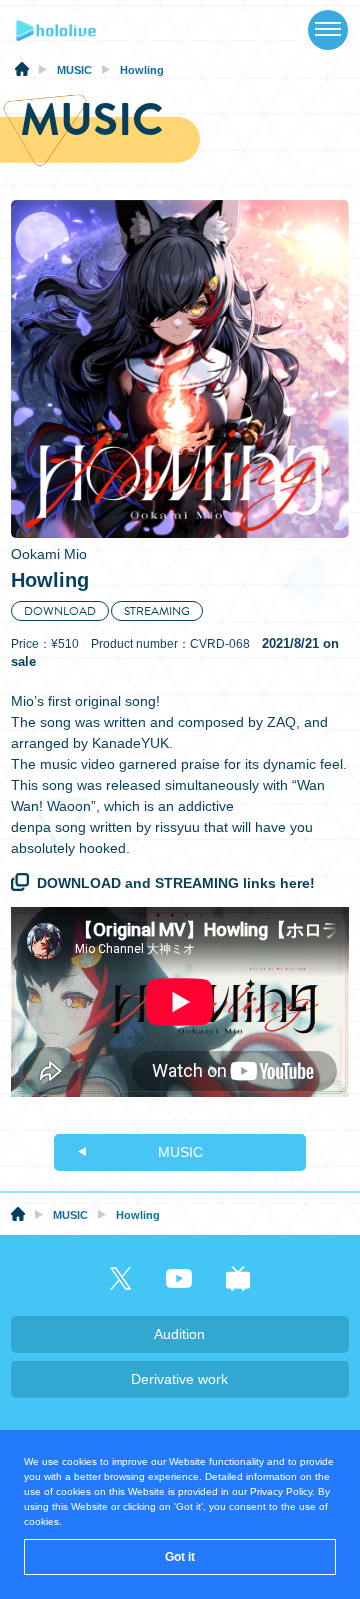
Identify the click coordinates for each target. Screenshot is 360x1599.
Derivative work (179, 1379)
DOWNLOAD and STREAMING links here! (176, 883)
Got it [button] (180, 1557)
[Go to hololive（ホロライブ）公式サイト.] (22, 72)
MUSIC (180, 1152)
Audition (179, 1334)
